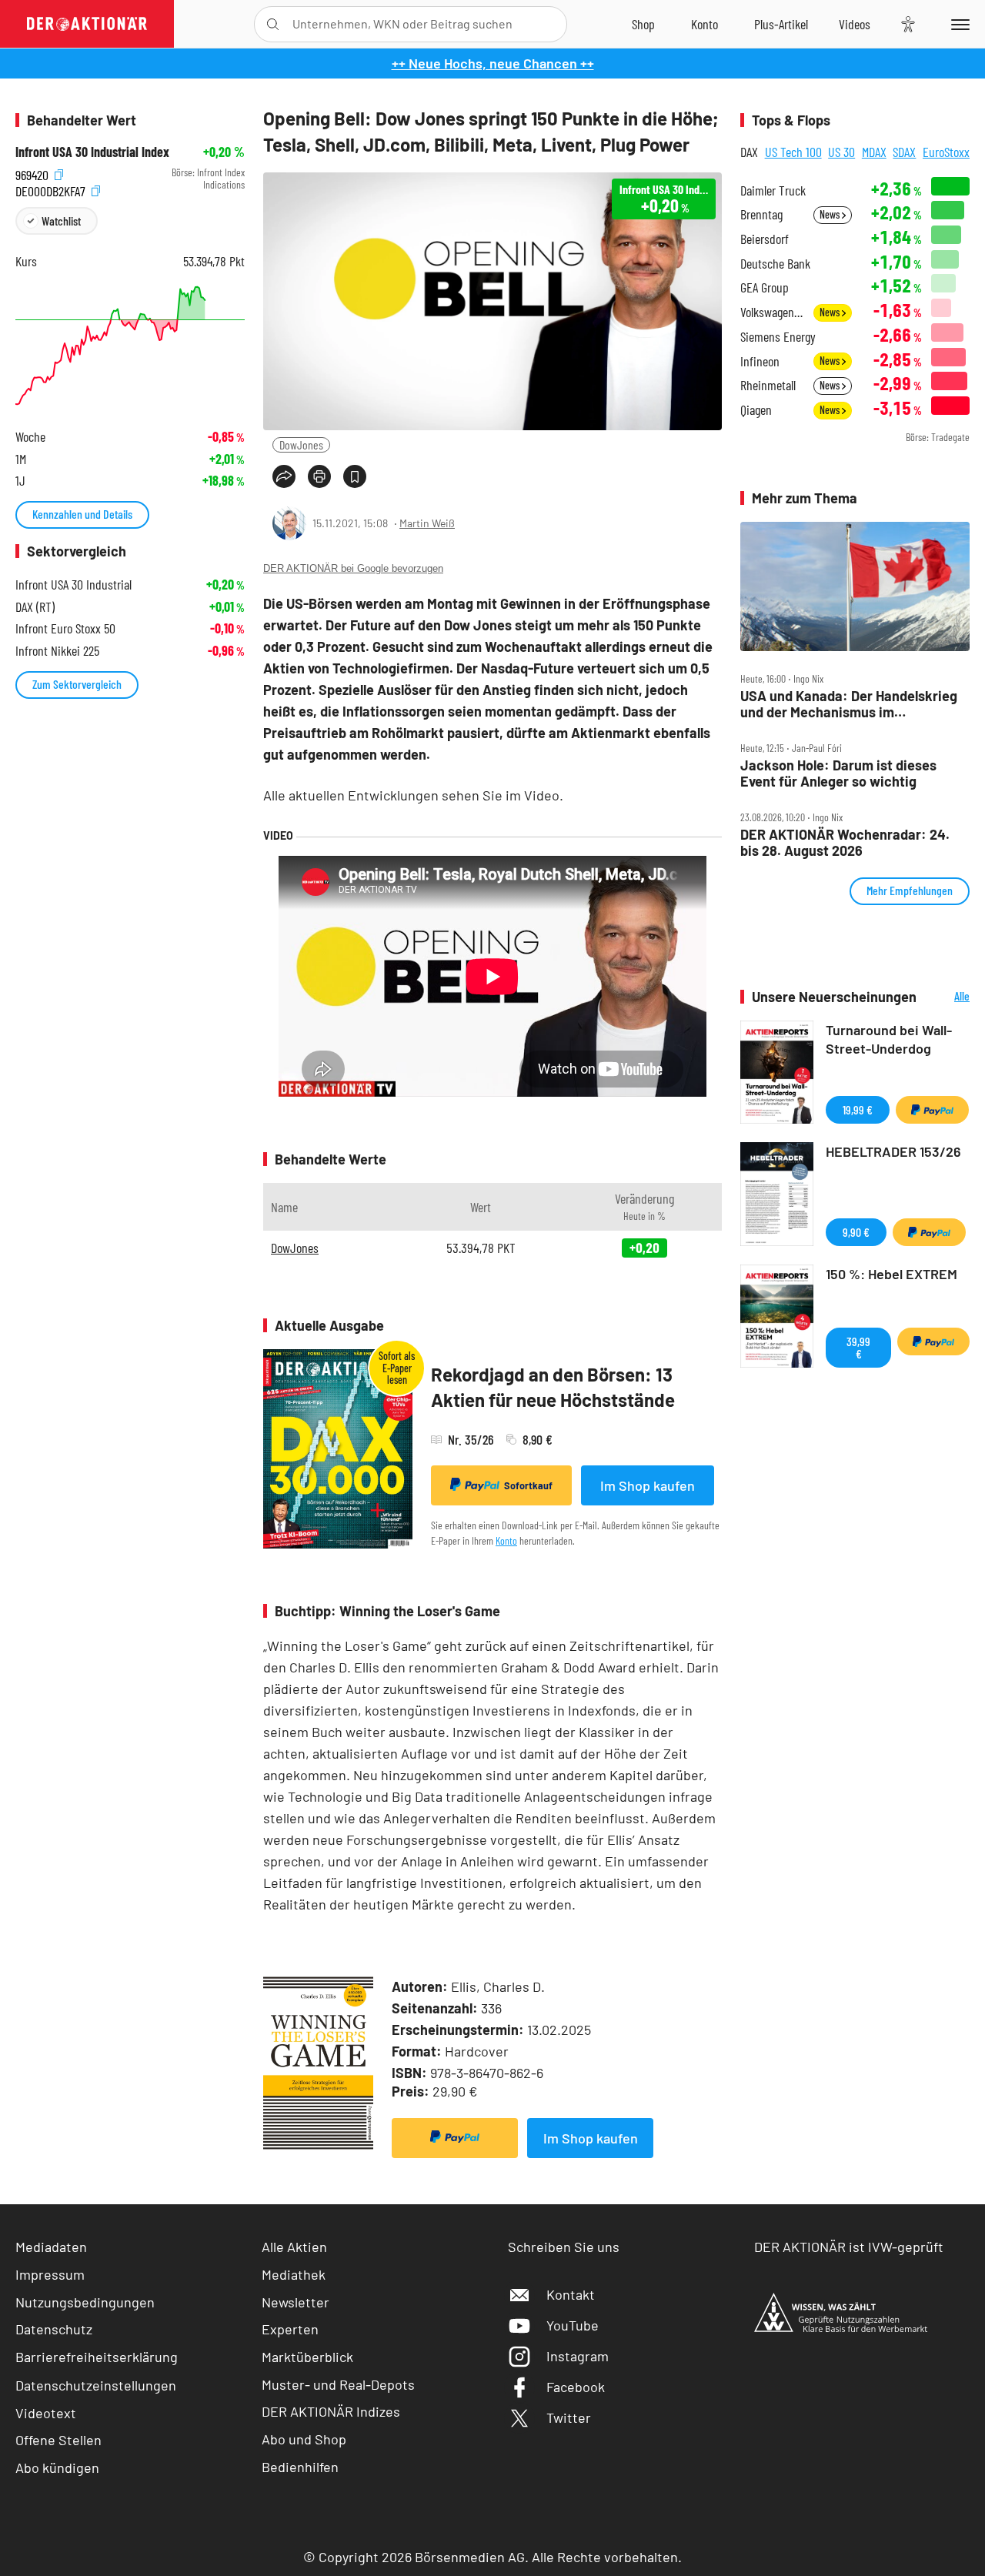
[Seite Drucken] (319, 476)
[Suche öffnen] (273, 24)
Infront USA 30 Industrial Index (92, 152)
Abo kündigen (57, 2467)
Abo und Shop (304, 2439)
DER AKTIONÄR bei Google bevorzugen (353, 568)
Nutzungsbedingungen (85, 2302)
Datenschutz (54, 2329)
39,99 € (858, 1347)
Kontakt (571, 2294)
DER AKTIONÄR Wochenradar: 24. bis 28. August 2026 (845, 842)
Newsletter (295, 2302)
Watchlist (61, 221)
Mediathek (294, 2274)
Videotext (46, 2413)
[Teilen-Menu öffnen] (284, 476)
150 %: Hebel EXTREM (892, 1274)
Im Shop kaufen (648, 1485)
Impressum (50, 2274)
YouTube (573, 2325)
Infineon (760, 361)
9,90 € (856, 1232)
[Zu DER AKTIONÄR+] (781, 24)
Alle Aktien (294, 2247)
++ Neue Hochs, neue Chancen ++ (493, 63)
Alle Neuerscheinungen (947, 997)
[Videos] (855, 24)
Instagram (578, 2356)
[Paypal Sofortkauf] (455, 2138)
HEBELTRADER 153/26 (893, 1151)
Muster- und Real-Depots (338, 2384)
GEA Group (765, 287)
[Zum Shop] (643, 24)
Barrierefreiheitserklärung (97, 2357)
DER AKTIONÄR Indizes (331, 2411)
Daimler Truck (773, 190)
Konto (506, 1540)
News (831, 214)
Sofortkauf (528, 1485)
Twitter (569, 2417)
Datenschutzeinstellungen (96, 2385)
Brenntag (761, 214)
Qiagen (756, 410)
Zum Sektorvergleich (77, 684)
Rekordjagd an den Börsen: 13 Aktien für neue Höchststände (553, 1387)
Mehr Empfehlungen (910, 890)
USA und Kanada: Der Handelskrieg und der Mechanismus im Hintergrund (849, 704)
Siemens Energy (778, 337)
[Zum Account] (705, 24)
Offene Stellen (58, 2440)
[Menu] (958, 24)
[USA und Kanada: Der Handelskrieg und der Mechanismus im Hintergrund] (855, 586)
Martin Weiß (427, 523)
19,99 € (858, 1109)
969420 (33, 173)
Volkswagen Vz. (772, 312)
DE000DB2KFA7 (52, 189)
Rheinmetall (768, 385)
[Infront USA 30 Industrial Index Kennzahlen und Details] (130, 346)
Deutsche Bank (775, 264)
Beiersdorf (765, 239)
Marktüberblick (307, 2357)
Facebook (576, 2387)
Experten (290, 2329)
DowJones (301, 444)
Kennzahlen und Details (82, 514)
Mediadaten (51, 2247)
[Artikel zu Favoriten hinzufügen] (355, 476)
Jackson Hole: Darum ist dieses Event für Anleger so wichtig (838, 773)
